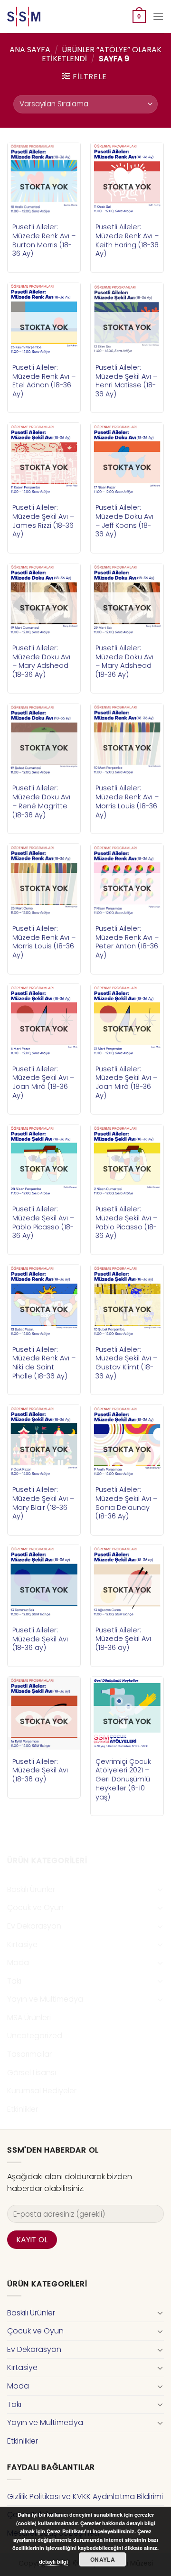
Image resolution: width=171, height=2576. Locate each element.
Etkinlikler (23, 2109)
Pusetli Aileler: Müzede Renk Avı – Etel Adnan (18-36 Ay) (44, 381)
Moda (18, 1962)
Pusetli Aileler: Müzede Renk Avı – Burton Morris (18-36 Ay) (44, 240)
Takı (14, 1981)
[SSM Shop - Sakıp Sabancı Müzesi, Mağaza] (47, 17)
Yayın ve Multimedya (45, 1999)
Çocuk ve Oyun (35, 1907)
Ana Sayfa (30, 50)
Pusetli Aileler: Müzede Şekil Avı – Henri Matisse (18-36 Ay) (126, 381)
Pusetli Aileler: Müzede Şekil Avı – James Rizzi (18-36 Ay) (43, 521)
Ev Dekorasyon (34, 1926)
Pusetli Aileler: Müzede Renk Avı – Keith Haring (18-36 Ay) (127, 240)
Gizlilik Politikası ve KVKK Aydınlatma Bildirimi (85, 2496)
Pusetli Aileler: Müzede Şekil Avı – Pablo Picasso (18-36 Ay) (43, 1222)
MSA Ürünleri (29, 2018)
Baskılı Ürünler (31, 1889)
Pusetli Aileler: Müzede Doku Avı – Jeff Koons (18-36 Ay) (124, 521)
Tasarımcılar (29, 2054)
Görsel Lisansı (32, 2073)
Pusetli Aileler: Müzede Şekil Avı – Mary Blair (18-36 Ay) (43, 1503)
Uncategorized (35, 2036)
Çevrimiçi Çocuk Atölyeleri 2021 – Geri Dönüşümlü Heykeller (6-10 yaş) (123, 1780)
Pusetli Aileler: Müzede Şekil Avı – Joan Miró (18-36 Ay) (43, 1082)
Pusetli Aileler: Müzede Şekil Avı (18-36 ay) (40, 1639)
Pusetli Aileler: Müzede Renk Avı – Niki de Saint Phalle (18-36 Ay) (44, 1363)
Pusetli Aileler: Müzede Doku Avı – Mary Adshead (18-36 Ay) (41, 661)
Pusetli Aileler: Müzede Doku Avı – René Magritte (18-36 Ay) (41, 801)
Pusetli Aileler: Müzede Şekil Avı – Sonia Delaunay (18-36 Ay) (126, 1503)
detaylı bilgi (53, 2562)
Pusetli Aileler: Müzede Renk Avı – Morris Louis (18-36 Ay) (127, 801)
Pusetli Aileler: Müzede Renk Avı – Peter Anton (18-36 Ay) (127, 942)
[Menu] (158, 16)
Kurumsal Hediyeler (42, 2091)
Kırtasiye (22, 1944)
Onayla (103, 2559)
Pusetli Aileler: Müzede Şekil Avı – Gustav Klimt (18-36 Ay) (126, 1363)
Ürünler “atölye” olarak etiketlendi (102, 54)
